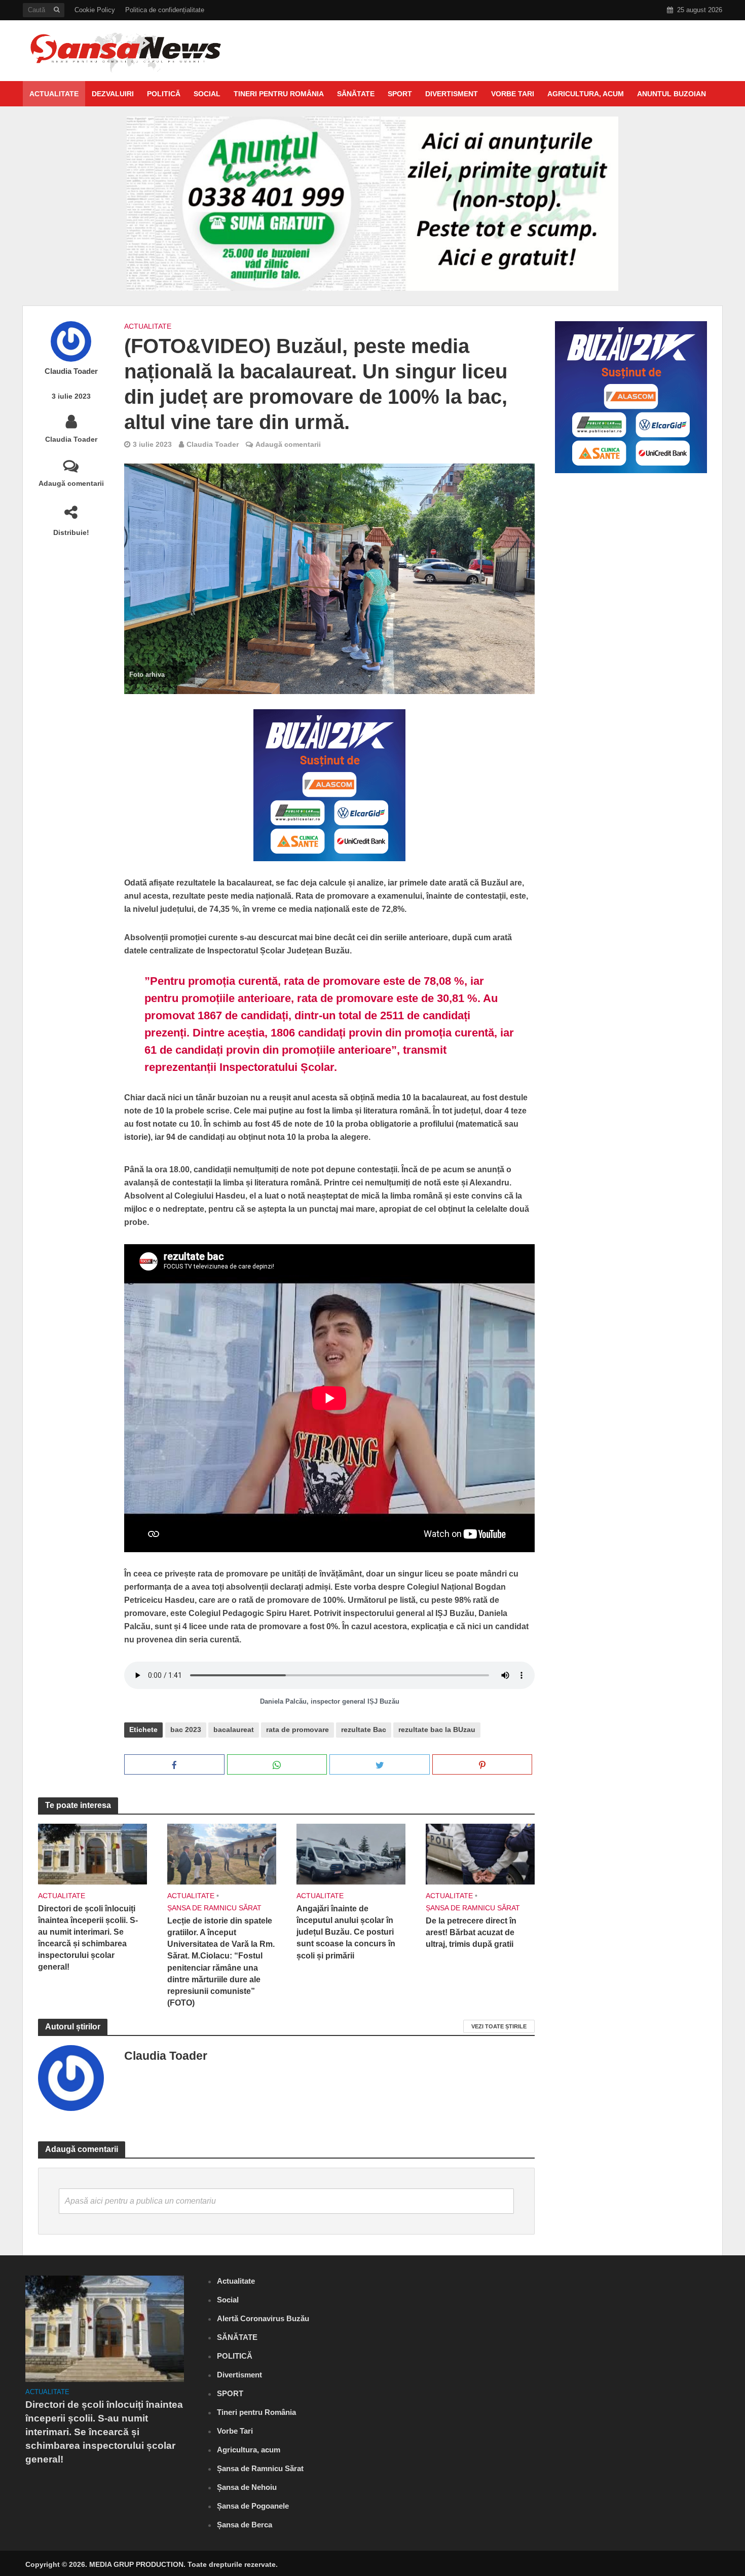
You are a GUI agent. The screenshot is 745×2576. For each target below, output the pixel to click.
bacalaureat (234, 1729)
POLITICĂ (164, 94)
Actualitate (54, 94)
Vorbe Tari (513, 94)
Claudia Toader (71, 371)
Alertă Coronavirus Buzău (263, 2318)
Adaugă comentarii (71, 483)
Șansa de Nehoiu (247, 2487)
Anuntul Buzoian (672, 94)
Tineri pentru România (279, 94)
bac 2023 (186, 1729)
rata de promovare (297, 1729)
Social (207, 94)
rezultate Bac (364, 1729)
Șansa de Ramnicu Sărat (214, 1908)
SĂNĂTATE (356, 94)
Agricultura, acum (586, 94)
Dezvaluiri (113, 94)
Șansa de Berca (245, 2525)
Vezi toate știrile (499, 2026)
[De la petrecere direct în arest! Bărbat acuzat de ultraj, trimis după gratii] (480, 1853)
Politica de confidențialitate (165, 10)
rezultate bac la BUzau (437, 1729)
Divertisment (452, 94)
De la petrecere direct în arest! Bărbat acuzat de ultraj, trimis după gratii (471, 1932)
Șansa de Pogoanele (253, 2506)
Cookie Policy (95, 10)
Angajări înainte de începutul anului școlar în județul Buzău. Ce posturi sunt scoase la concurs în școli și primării (346, 1932)
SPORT (400, 94)
